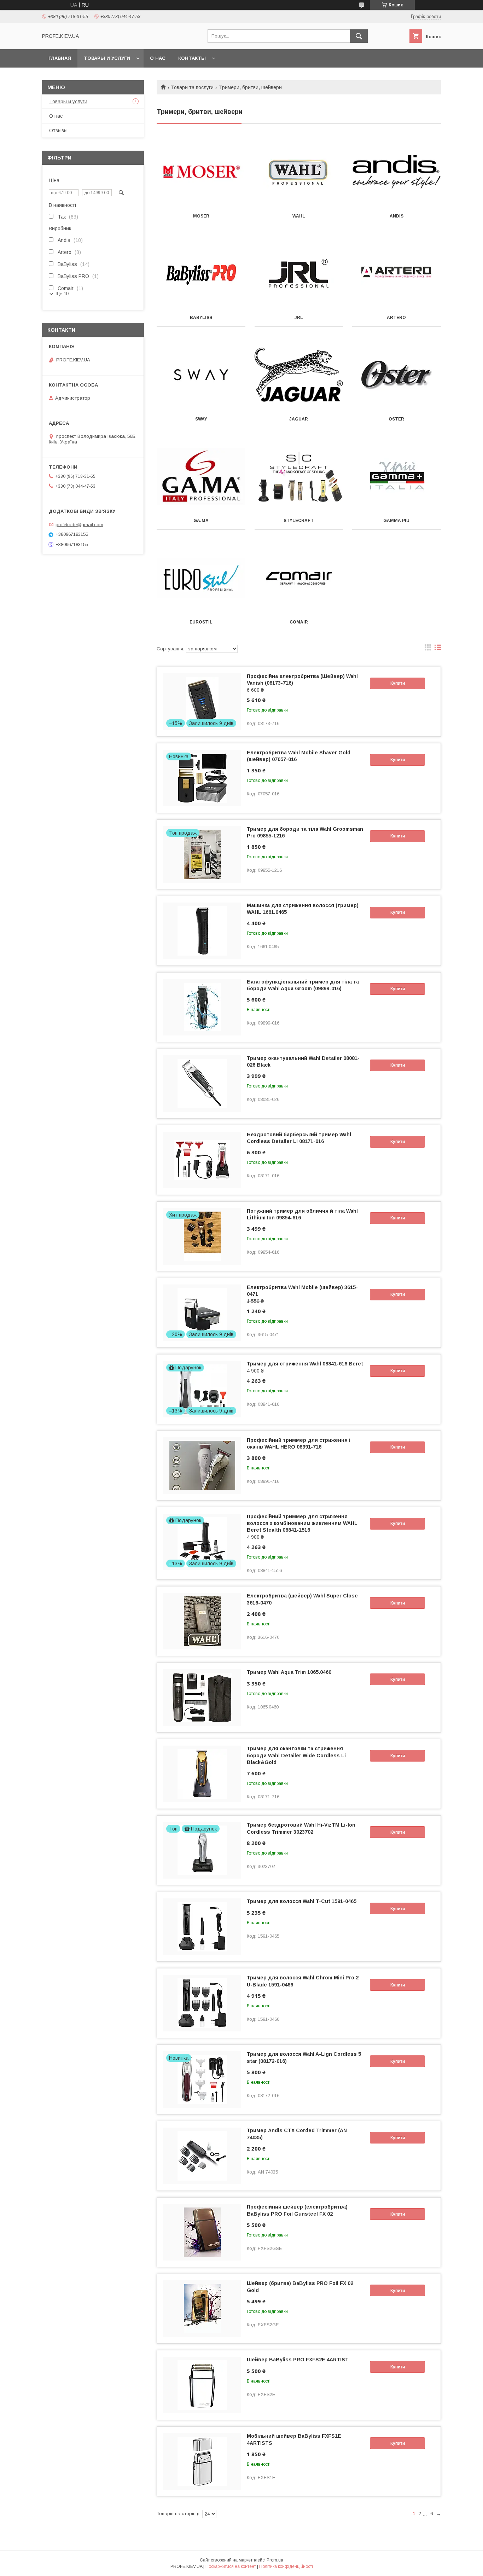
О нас (158, 58)
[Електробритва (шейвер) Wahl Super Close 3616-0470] (202, 1621)
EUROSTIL (201, 622)
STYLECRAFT (299, 521)
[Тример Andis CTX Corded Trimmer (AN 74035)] (202, 2156)
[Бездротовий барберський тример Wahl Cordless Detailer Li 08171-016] (202, 1160)
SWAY (201, 419)
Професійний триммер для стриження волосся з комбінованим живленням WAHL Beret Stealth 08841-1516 (302, 1523)
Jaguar (299, 419)
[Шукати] (359, 36)
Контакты (192, 58)
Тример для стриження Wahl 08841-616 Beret (305, 1364)
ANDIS (397, 216)
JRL (299, 318)
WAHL (299, 216)
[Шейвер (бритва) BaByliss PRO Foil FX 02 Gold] (202, 2309)
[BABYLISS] (201, 273)
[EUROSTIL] (201, 578)
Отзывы (58, 130)
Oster (396, 419)
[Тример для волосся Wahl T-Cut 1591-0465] (202, 1927)
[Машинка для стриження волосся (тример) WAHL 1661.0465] (202, 931)
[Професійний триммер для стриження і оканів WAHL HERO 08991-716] (202, 1466)
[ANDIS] (397, 172)
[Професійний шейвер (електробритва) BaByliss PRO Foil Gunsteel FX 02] (202, 2232)
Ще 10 (62, 294)
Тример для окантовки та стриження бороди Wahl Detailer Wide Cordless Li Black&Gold (296, 1755)
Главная (60, 58)
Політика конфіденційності (286, 2566)
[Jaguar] (299, 375)
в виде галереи (428, 649)
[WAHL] (299, 172)
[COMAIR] (299, 578)
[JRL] (299, 273)
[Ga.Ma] (201, 476)
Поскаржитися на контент (231, 2566)
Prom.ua (275, 2560)
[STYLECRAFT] (299, 476)
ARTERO (396, 318)
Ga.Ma (201, 521)
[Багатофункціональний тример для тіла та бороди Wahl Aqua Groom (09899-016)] (202, 1007)
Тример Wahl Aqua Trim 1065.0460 (289, 1672)
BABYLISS (201, 318)
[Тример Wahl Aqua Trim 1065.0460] (202, 1698)
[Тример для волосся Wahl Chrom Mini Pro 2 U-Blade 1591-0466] (202, 2003)
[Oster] (397, 375)
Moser (201, 216)
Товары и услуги (107, 58)
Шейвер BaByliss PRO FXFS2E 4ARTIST (298, 2360)
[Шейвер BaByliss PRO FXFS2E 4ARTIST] (202, 2385)
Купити (398, 683)
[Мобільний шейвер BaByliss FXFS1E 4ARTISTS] (202, 2461)
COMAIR (299, 622)
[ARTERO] (397, 273)
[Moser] (201, 172)
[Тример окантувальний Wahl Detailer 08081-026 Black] (202, 1084)
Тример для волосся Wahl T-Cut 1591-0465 (302, 1901)
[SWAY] (201, 375)
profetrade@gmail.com (79, 524)
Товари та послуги (192, 87)
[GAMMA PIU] (397, 476)
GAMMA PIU (396, 521)
